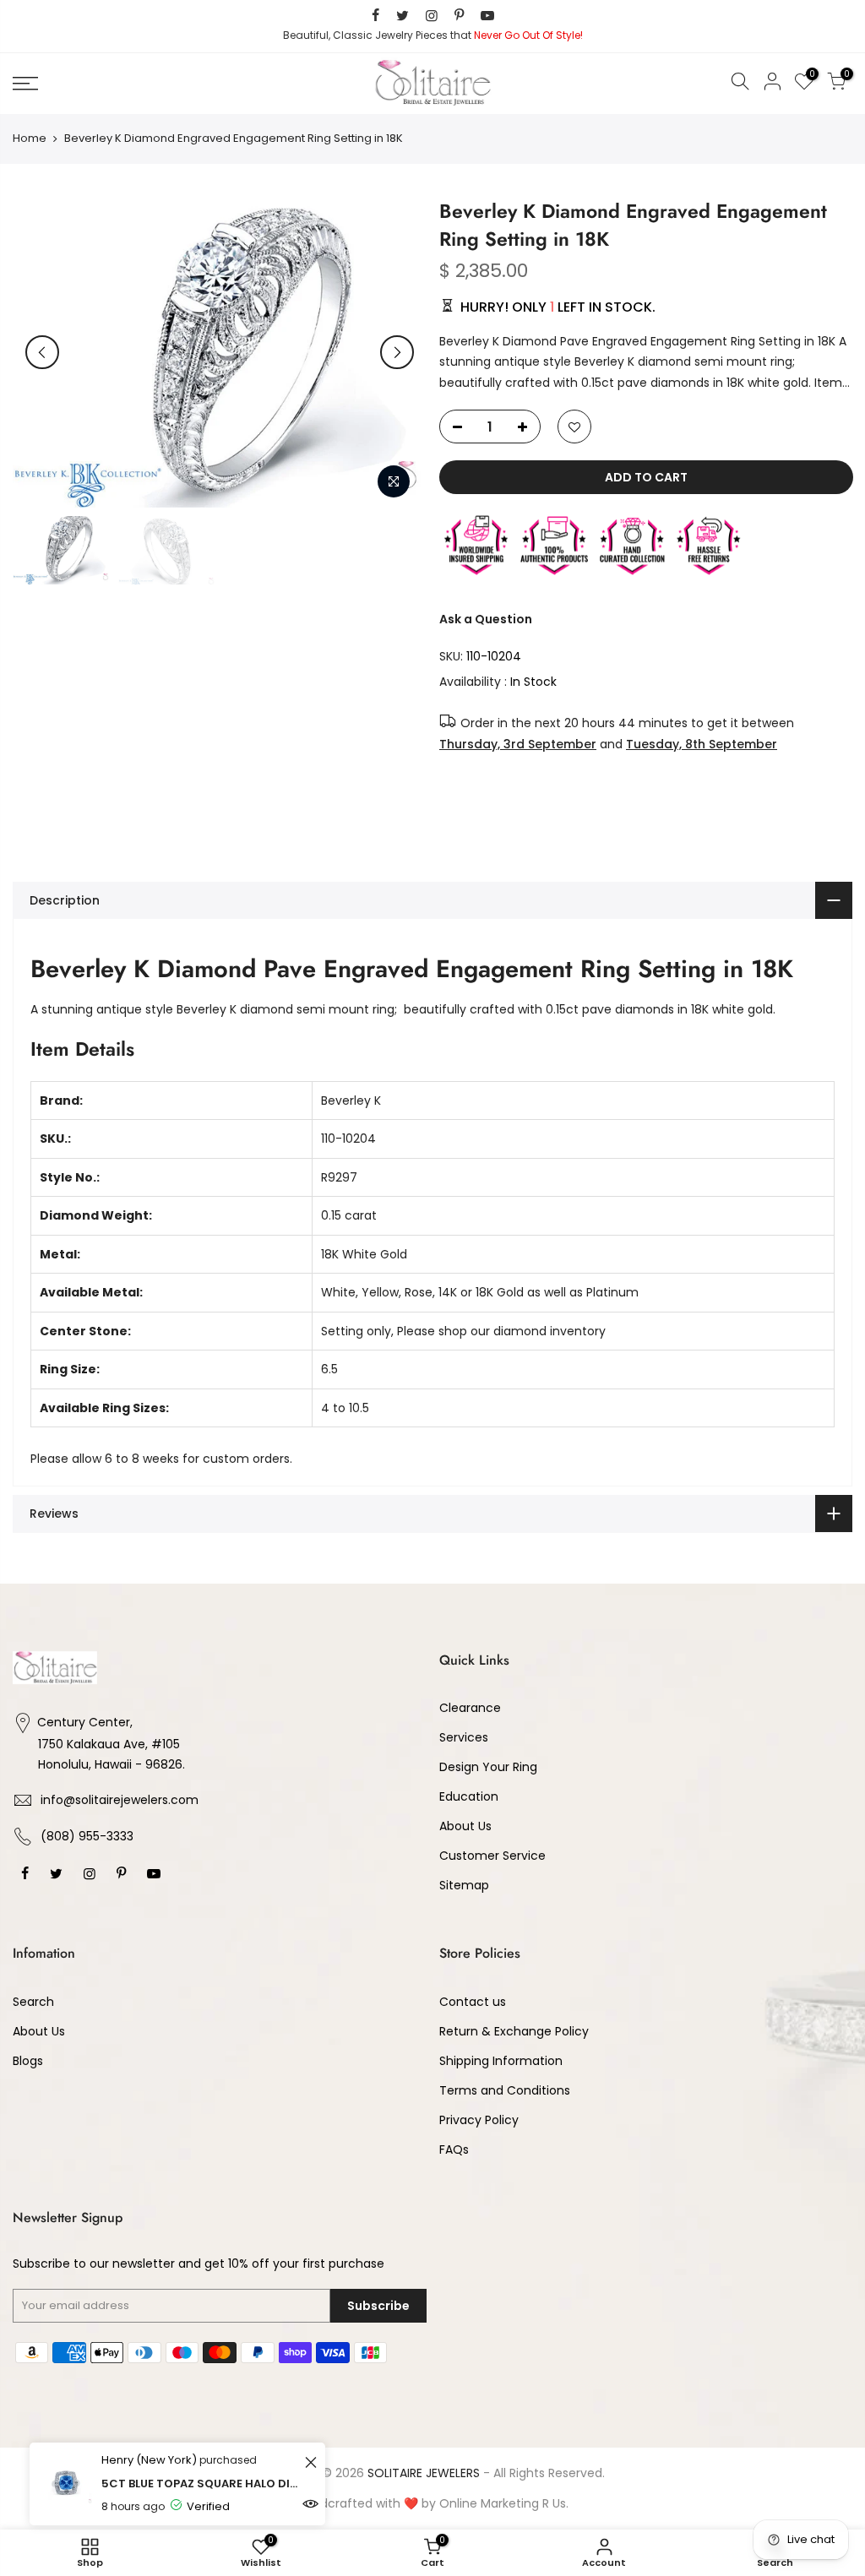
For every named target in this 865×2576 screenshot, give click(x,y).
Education (469, 1796)
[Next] (397, 352)
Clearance (470, 1708)
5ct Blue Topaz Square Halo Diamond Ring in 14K (201, 2484)
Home (30, 139)
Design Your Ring (488, 1767)
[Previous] (42, 352)
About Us (465, 1826)
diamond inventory (549, 1331)
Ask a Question (486, 618)
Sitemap (464, 1885)
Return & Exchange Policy (514, 2031)
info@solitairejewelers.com (120, 1800)
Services (464, 1737)
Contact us (473, 2002)
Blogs (28, 2061)
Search (33, 2002)
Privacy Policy (479, 2120)
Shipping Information (501, 2061)
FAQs (454, 2149)
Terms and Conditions (505, 2090)
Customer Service (492, 1856)
